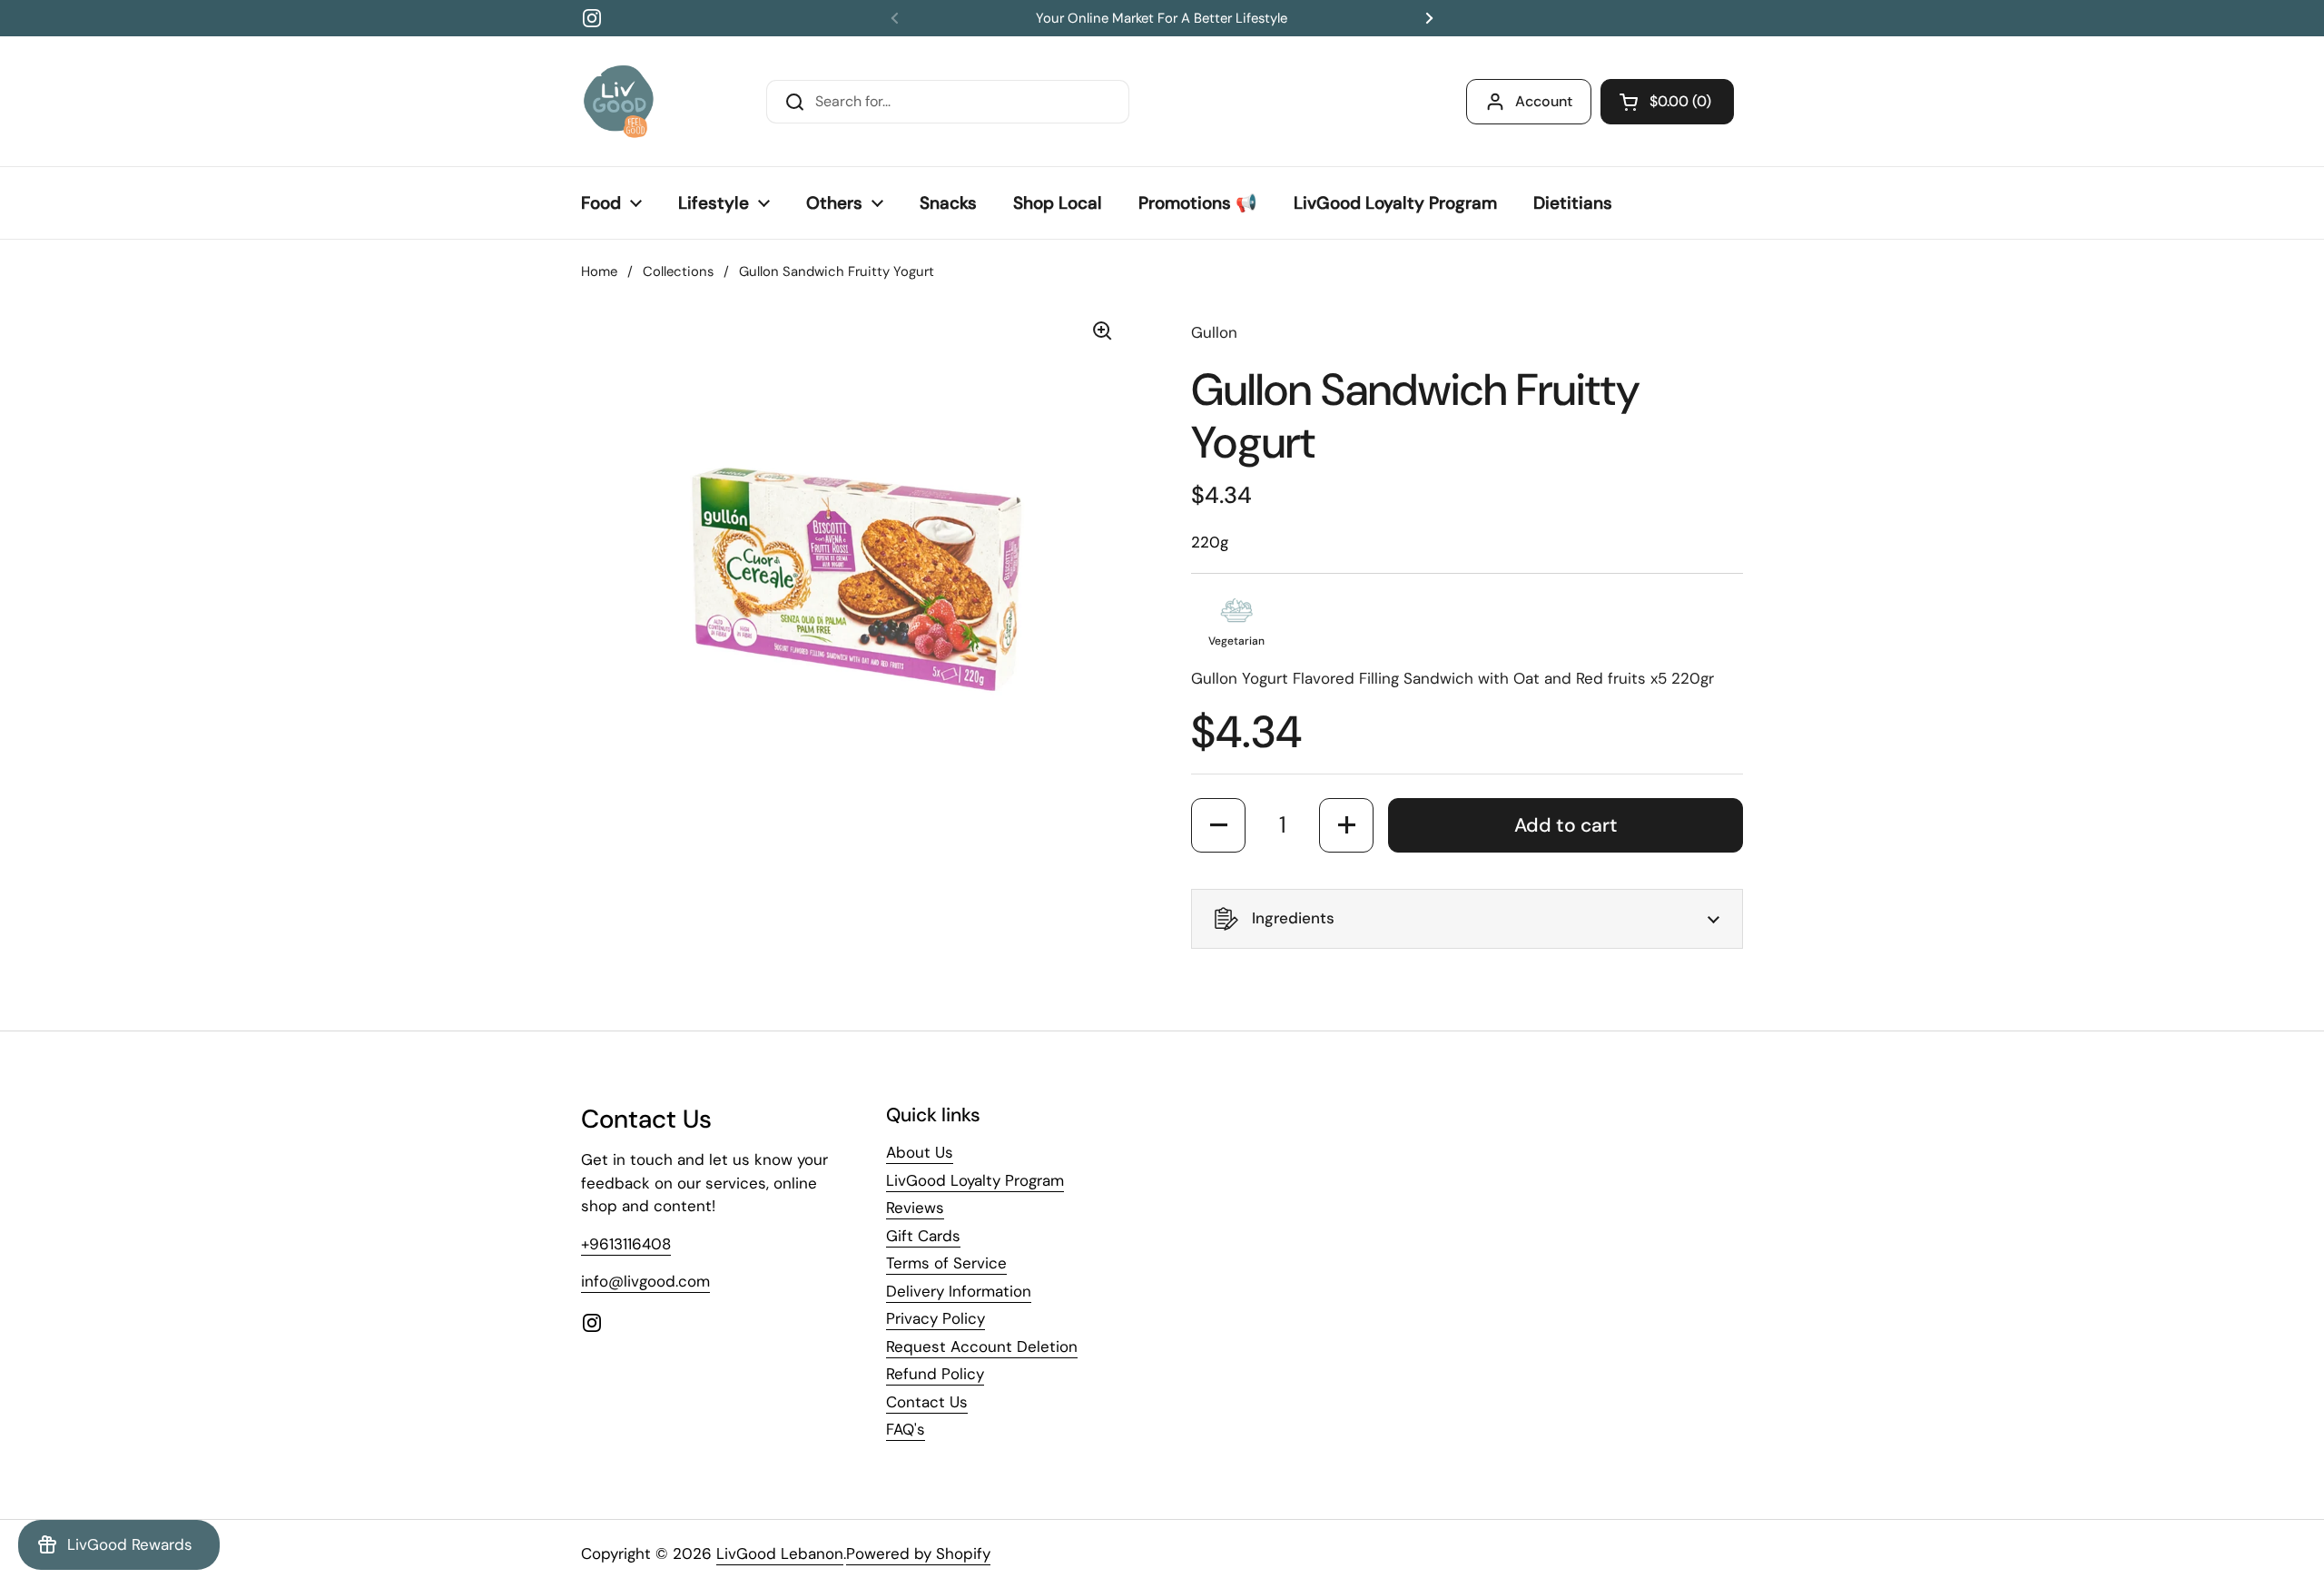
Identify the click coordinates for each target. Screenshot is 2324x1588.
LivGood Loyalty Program (975, 1180)
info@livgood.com (645, 1281)
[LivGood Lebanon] (619, 101)
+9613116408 (626, 1244)
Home (599, 271)
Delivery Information (959, 1291)
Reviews (915, 1208)
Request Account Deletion (982, 1346)
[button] (1667, 102)
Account (1544, 101)
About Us (920, 1152)
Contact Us (927, 1402)
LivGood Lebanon (780, 1553)
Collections (678, 271)
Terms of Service (946, 1263)
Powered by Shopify (918, 1553)
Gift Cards (923, 1236)
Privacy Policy (936, 1318)
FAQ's (906, 1429)
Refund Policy (935, 1374)
